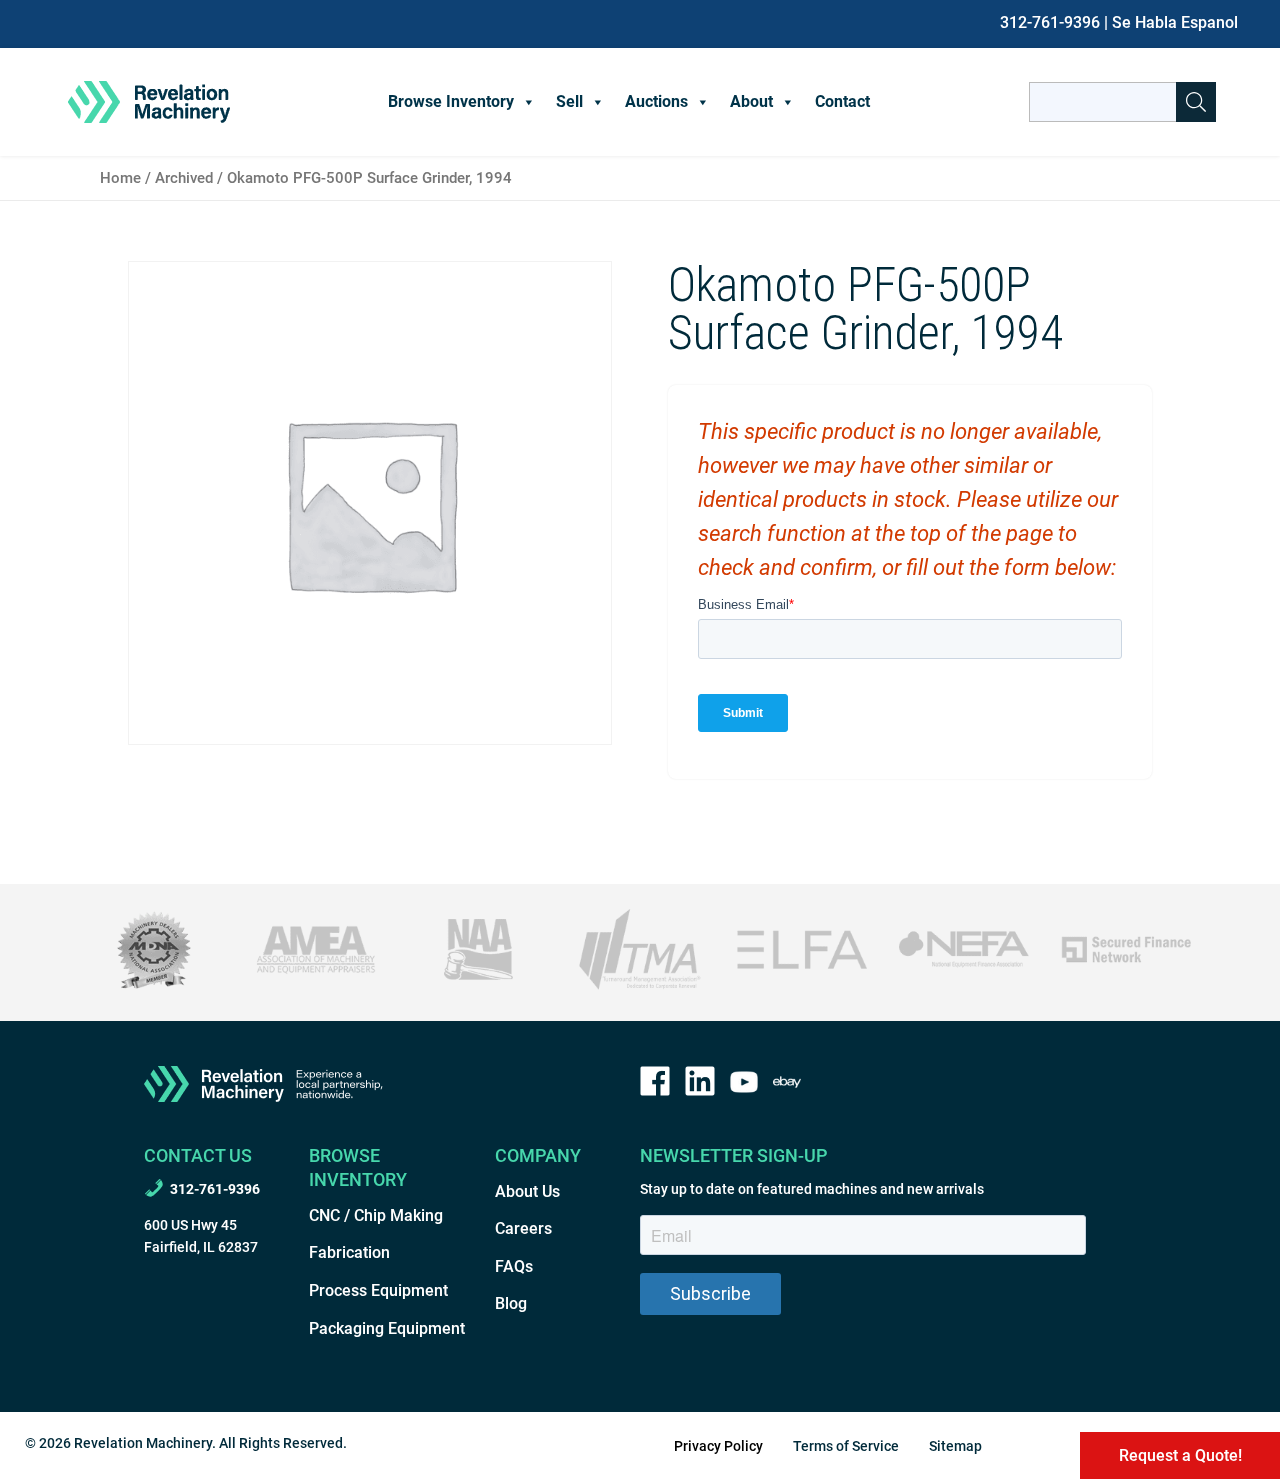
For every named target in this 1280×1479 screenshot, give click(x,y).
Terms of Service (846, 1446)
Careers (523, 1228)
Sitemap (955, 1446)
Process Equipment (378, 1290)
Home (120, 178)
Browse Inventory (451, 101)
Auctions (656, 101)
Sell (569, 101)
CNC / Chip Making (376, 1215)
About (751, 101)
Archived (184, 178)
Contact (842, 101)
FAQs (514, 1266)
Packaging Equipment (387, 1328)
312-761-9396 (1050, 22)
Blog (511, 1303)
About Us (527, 1191)
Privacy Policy (718, 1446)
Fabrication (349, 1252)
